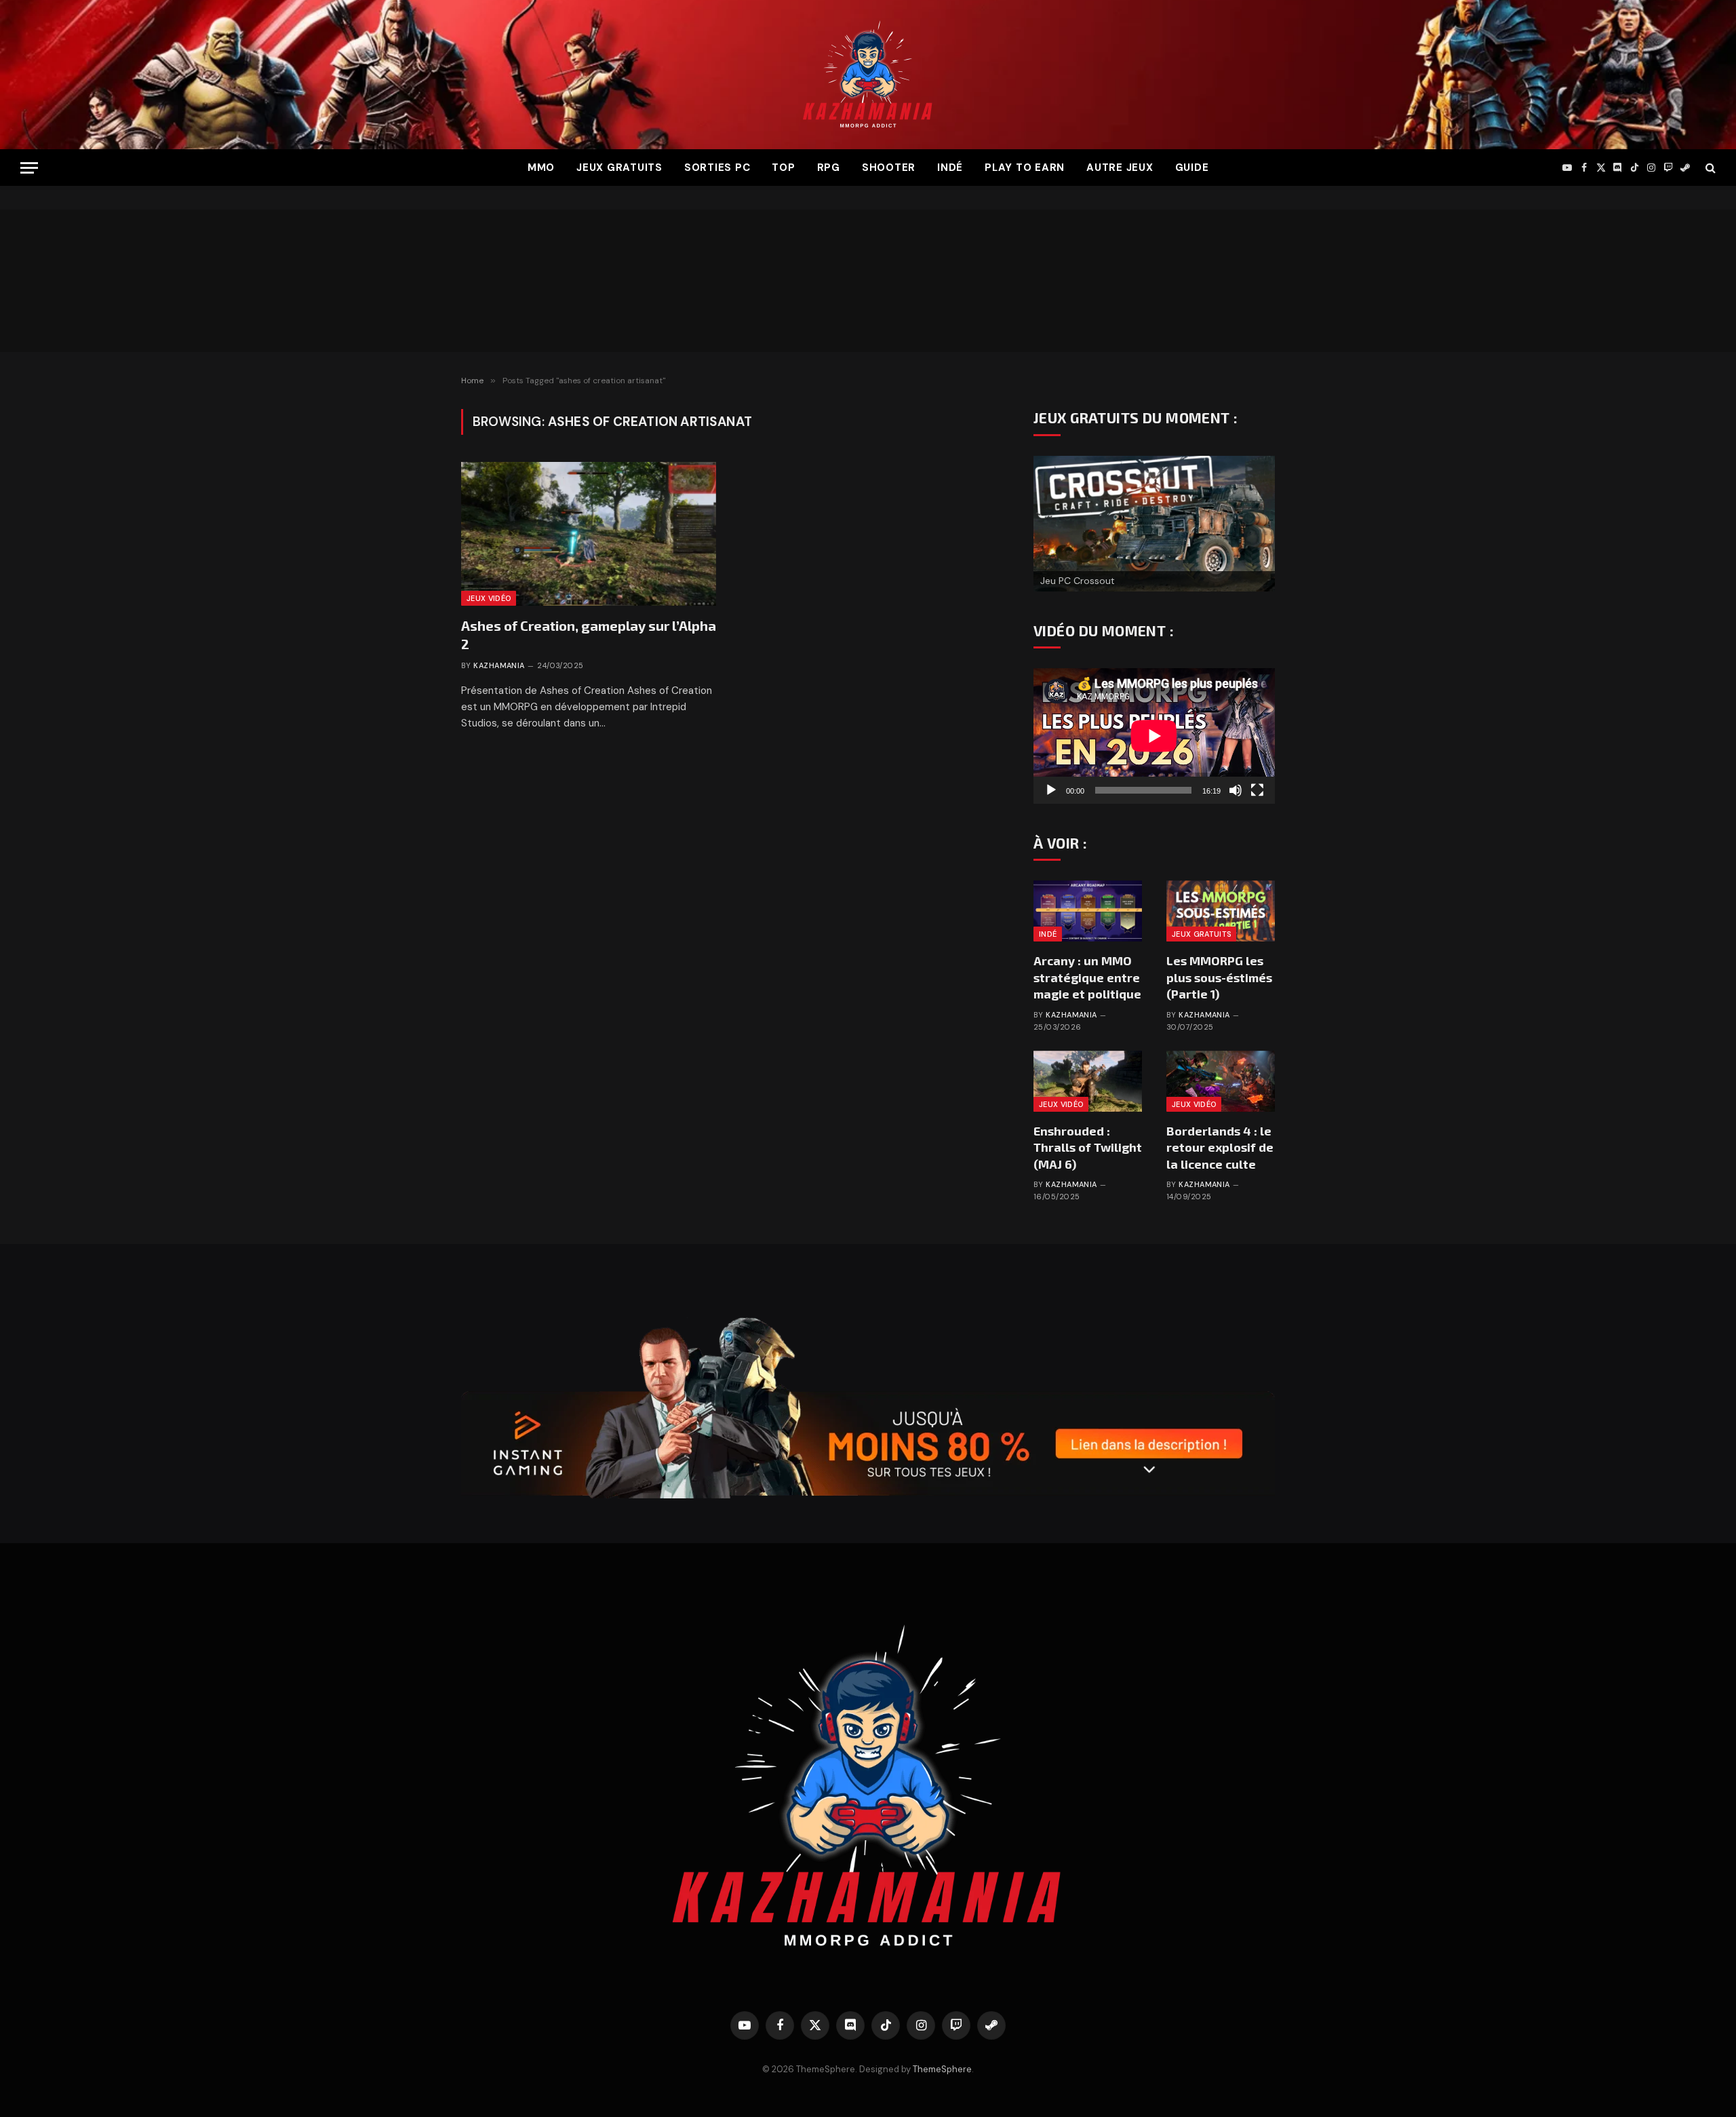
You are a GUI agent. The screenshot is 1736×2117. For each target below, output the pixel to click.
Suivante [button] (1258, 520)
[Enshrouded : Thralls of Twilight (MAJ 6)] (1088, 1081)
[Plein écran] (1257, 790)
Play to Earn (1025, 168)
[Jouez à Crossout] (1154, 524)
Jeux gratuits (619, 168)
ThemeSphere (942, 2069)
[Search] (1709, 168)
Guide (1192, 168)
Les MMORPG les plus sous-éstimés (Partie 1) (1219, 977)
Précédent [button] (1050, 520)
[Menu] (29, 168)
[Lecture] (1051, 790)
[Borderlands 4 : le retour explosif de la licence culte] (1221, 1081)
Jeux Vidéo (489, 598)
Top (783, 168)
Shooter (889, 168)
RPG (829, 168)
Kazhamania (499, 665)
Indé (950, 168)
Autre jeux (1120, 168)
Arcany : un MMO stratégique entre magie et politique (1087, 977)
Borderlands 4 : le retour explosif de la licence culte (1220, 1147)
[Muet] (1236, 790)
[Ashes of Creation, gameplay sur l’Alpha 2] (589, 534)
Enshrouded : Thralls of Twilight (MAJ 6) (1088, 1147)
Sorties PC (717, 168)
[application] (1154, 736)
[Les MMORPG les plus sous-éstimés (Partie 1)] (1221, 911)
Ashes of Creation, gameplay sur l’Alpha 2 (589, 635)
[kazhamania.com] (868, 75)
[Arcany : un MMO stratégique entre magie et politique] (1088, 911)
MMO (541, 168)
